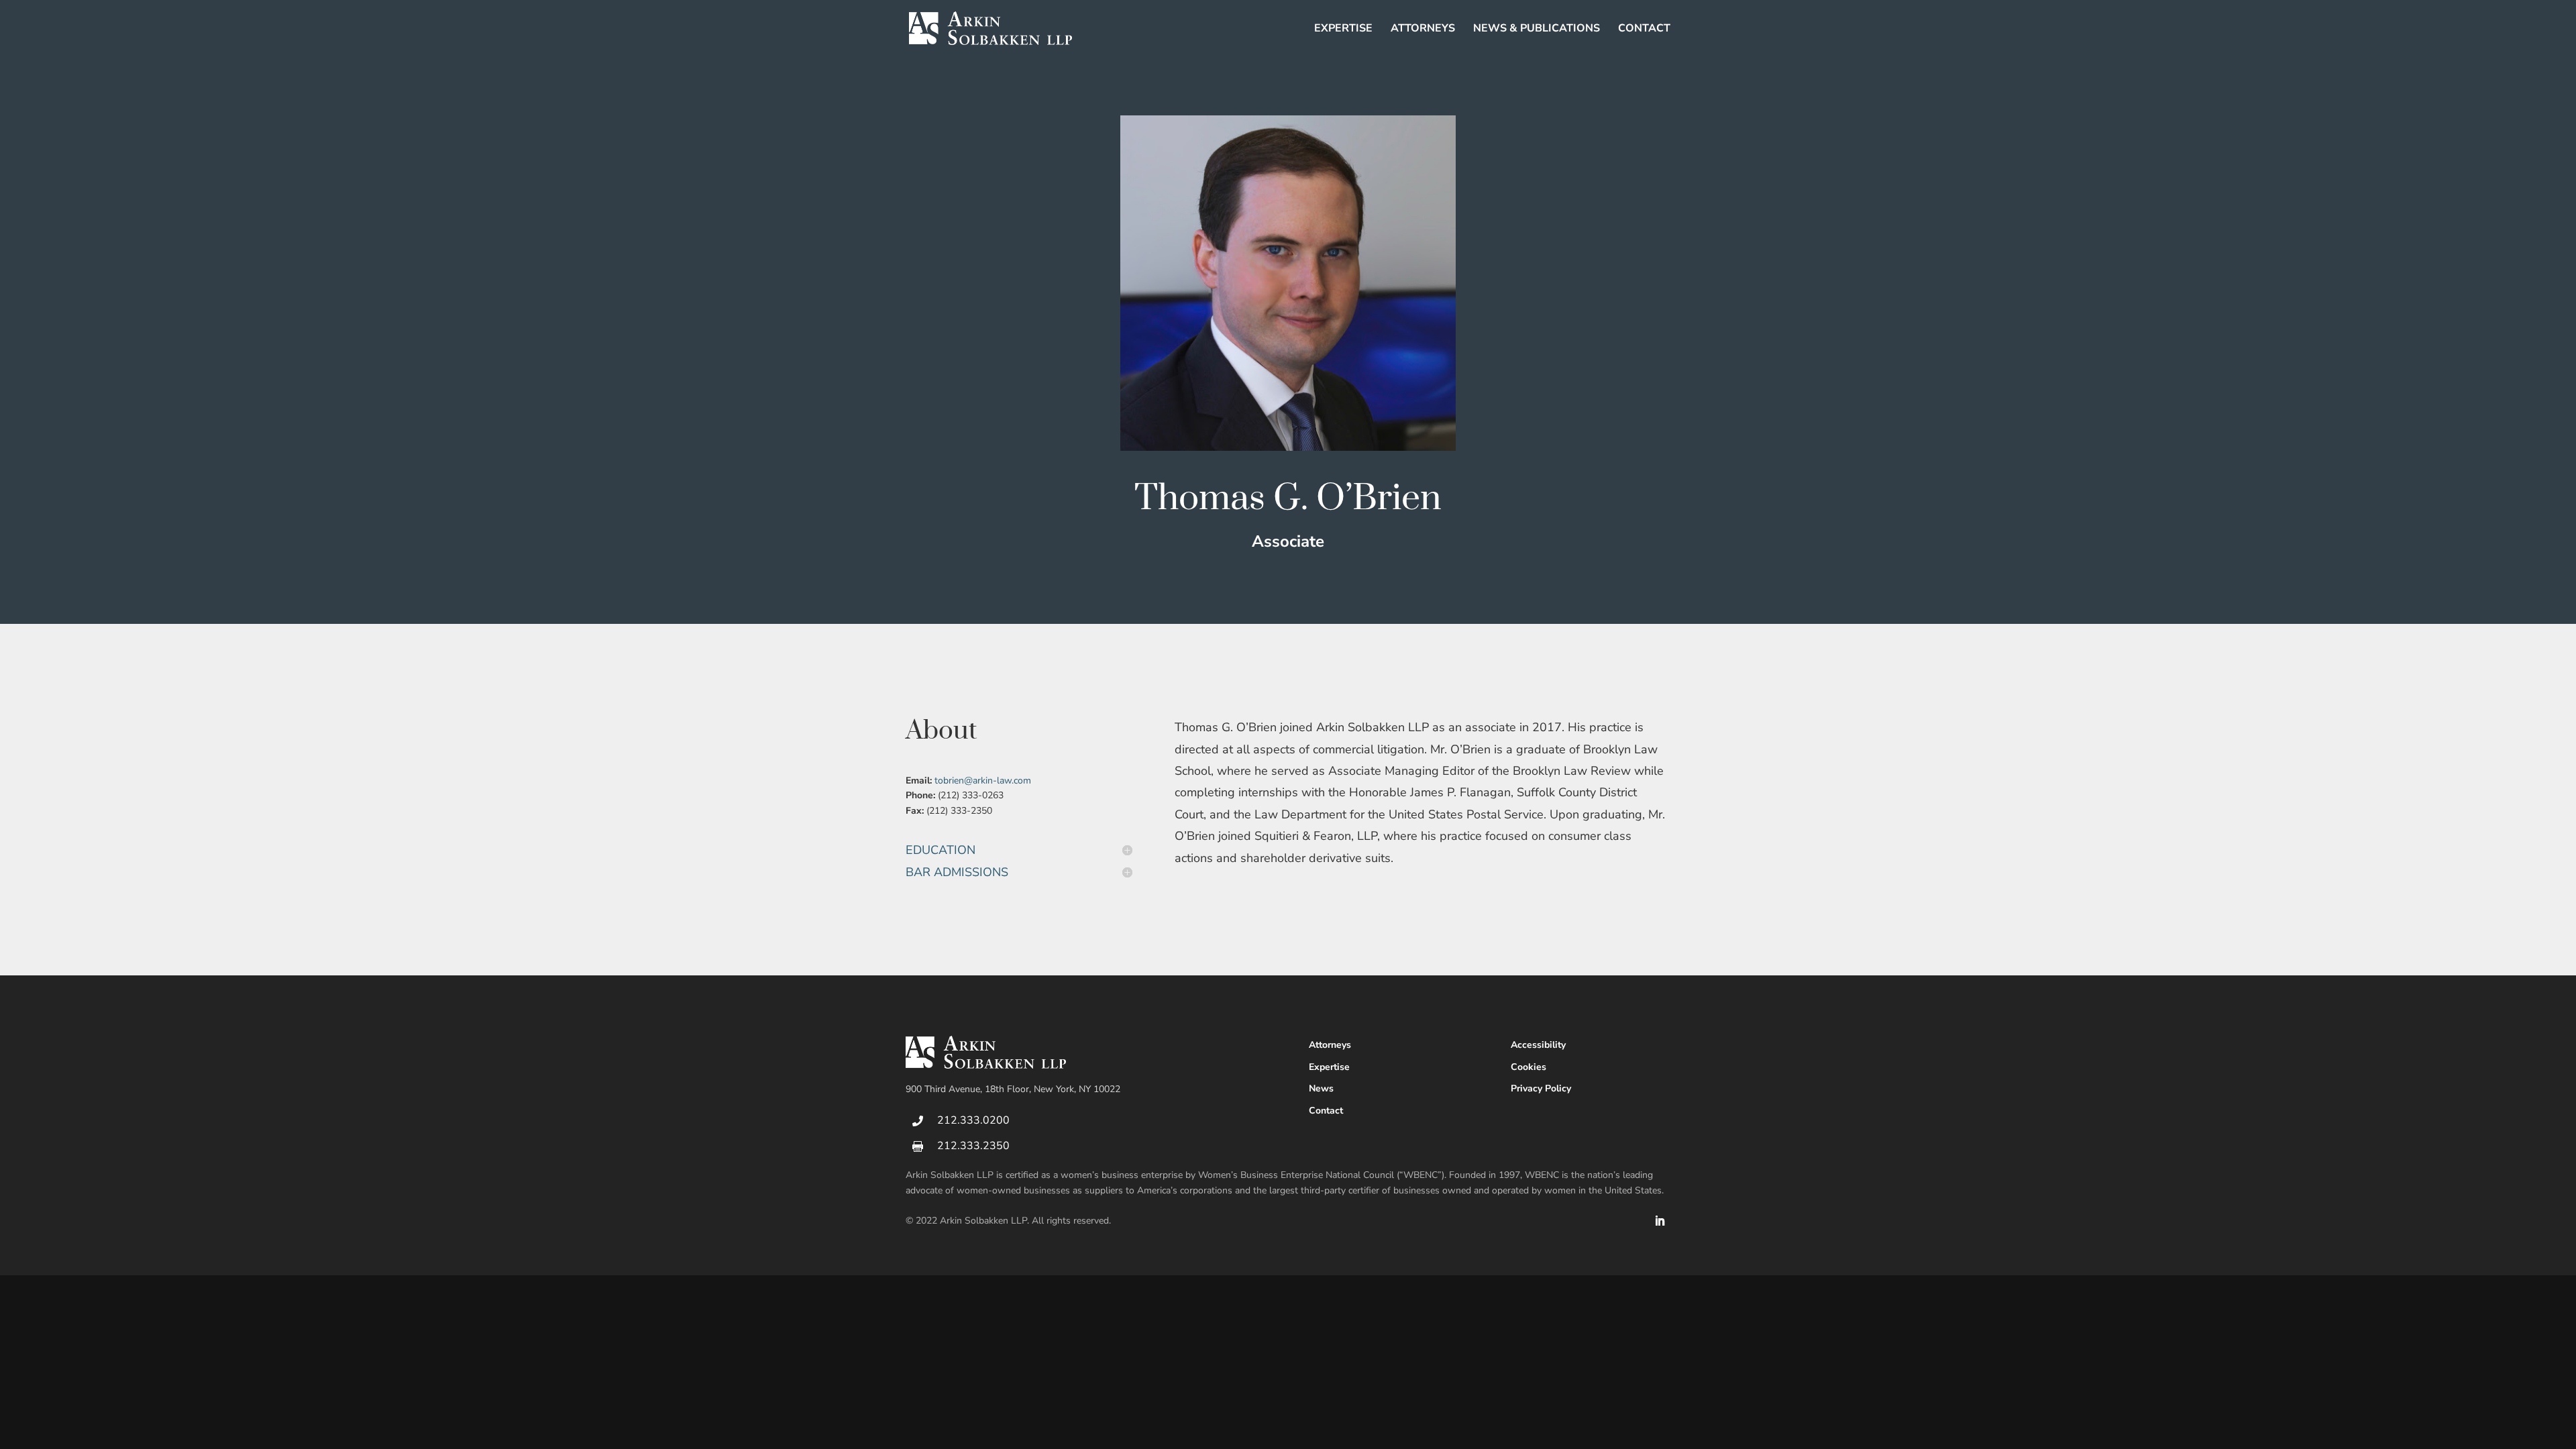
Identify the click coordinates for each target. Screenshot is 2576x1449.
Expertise (1343, 30)
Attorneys (1423, 30)
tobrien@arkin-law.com (983, 781)
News (1321, 1088)
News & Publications (1537, 30)
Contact (1644, 30)
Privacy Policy (1541, 1088)
